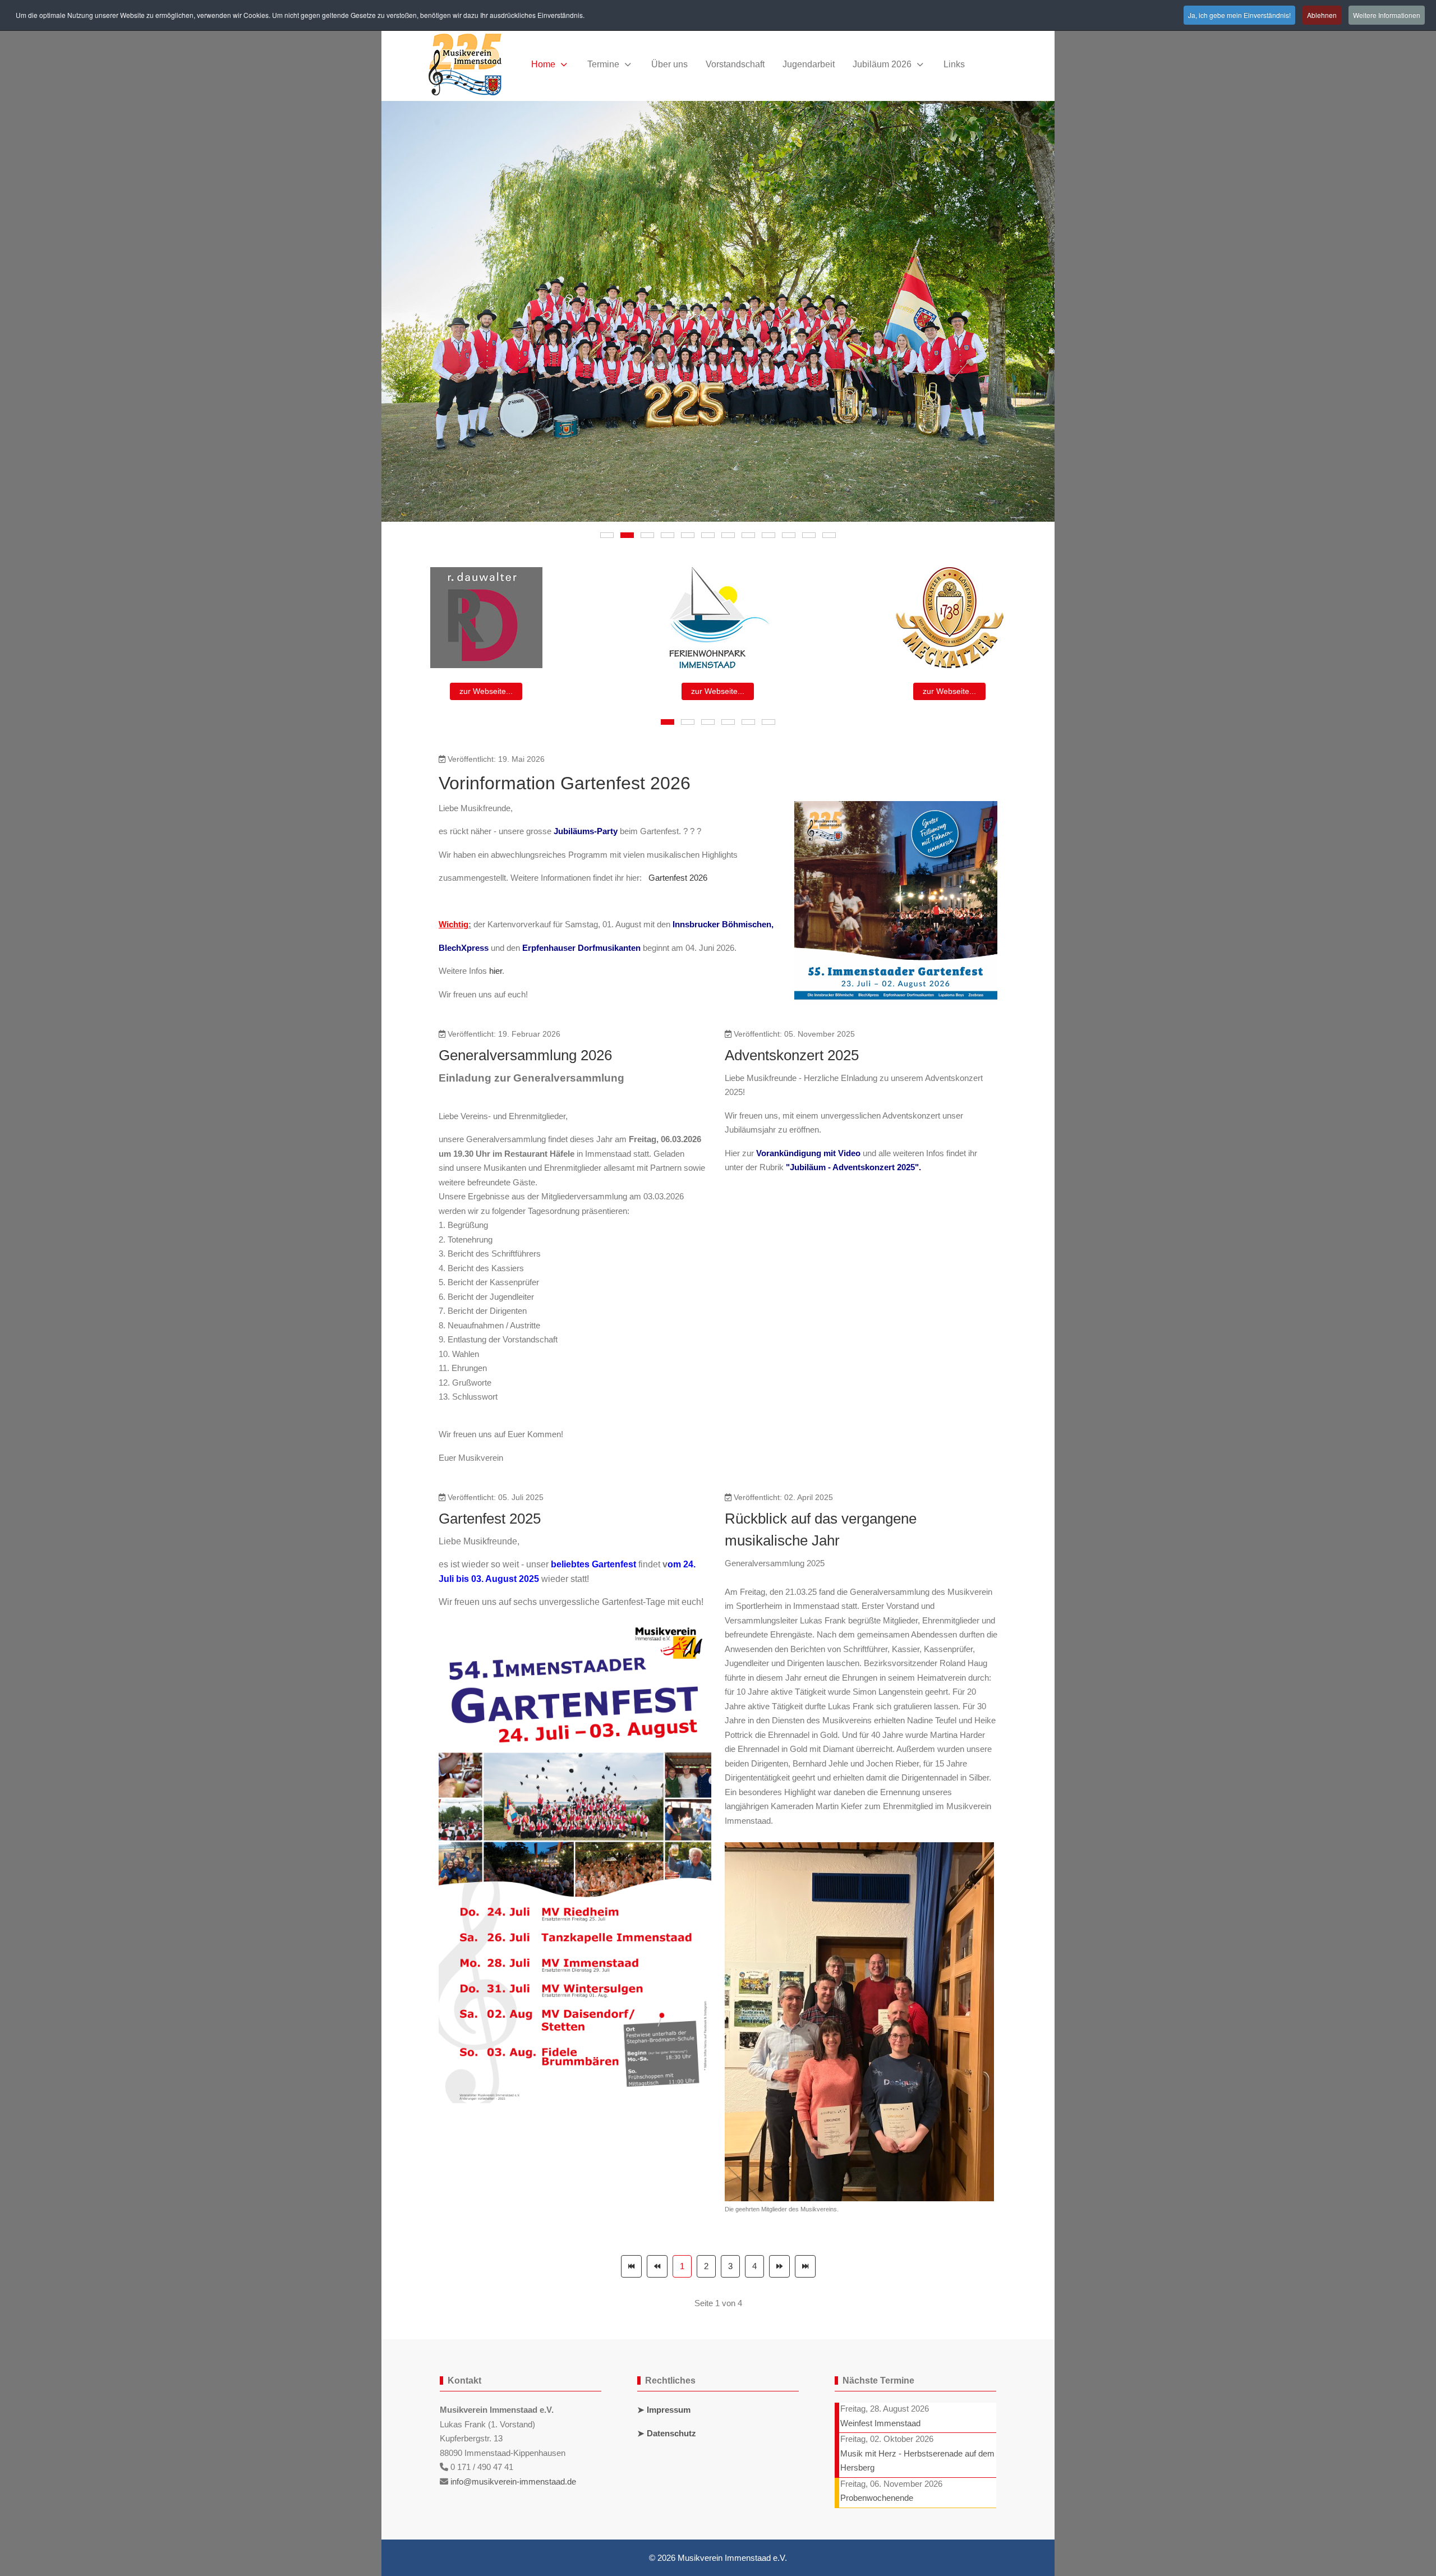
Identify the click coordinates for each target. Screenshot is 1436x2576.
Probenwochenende (877, 2498)
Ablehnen (1322, 15)
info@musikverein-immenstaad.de (513, 2481)
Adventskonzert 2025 (792, 1055)
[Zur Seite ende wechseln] (805, 2266)
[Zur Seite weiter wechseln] (779, 2266)
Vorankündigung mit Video (808, 1153)
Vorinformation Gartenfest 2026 (565, 783)
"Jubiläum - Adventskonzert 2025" (852, 1167)
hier (496, 971)
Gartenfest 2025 (490, 1519)
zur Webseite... (486, 691)
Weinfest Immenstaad (880, 2423)
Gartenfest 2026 (678, 878)
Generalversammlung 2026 (525, 1055)
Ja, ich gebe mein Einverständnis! (1239, 15)
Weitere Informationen (1387, 15)
